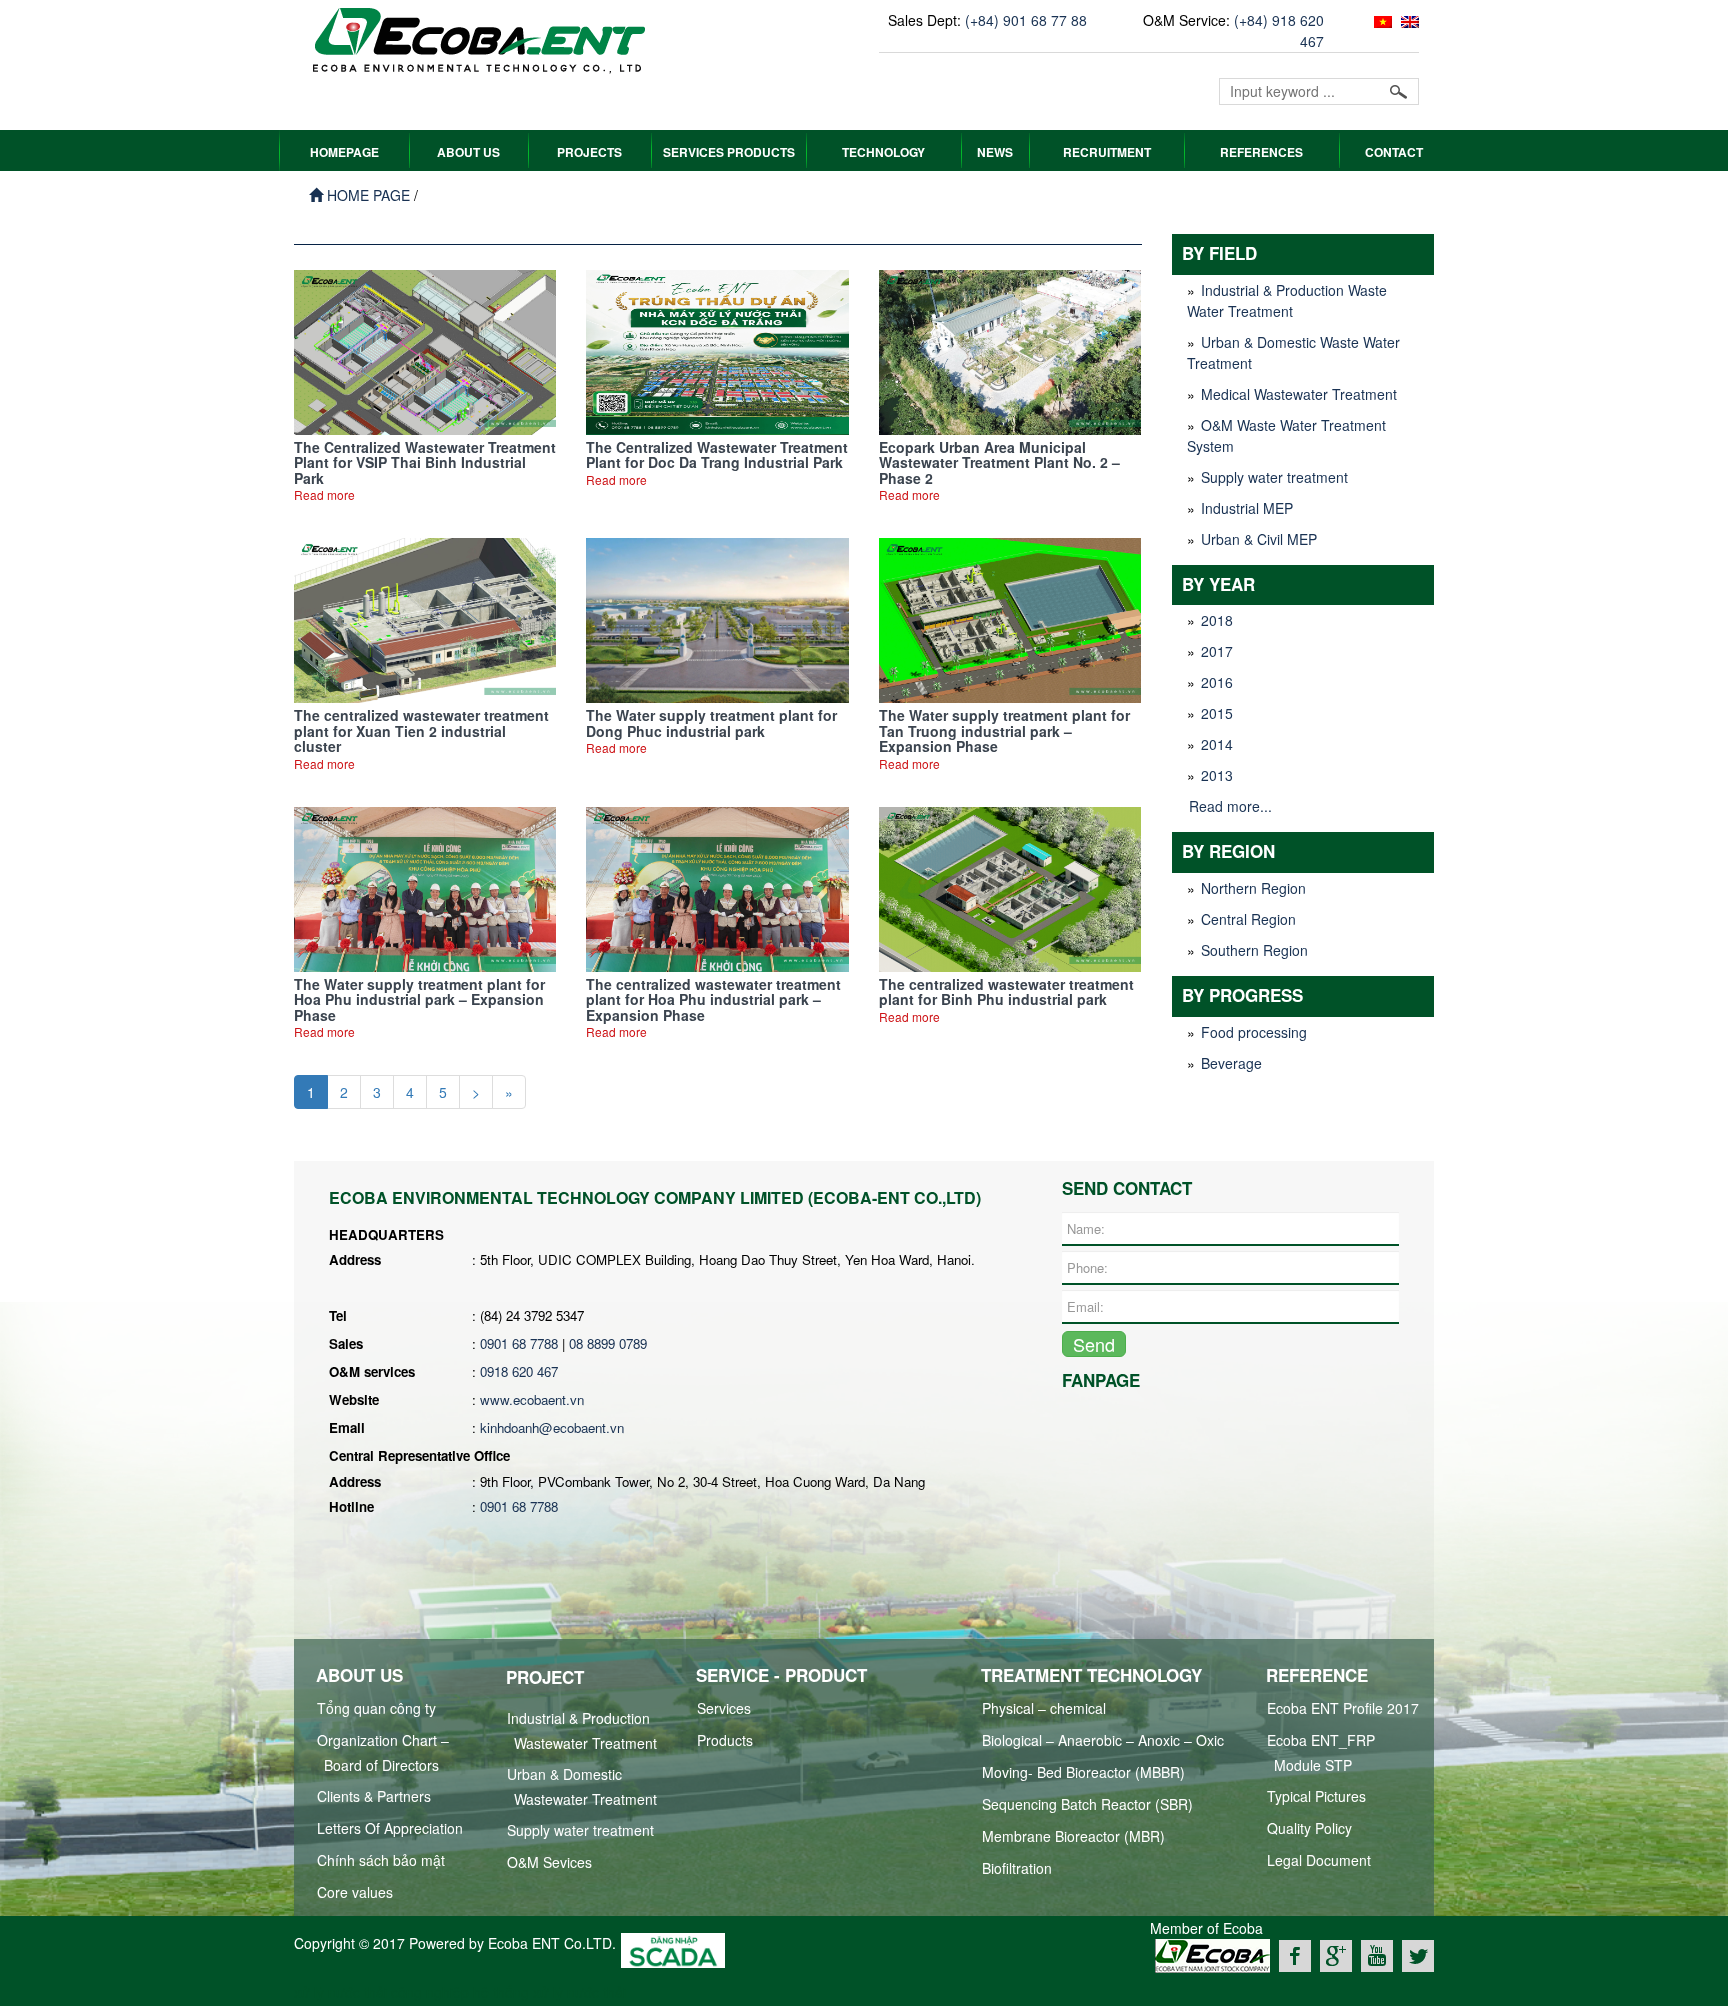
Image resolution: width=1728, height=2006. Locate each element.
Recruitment (1107, 152)
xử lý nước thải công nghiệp (381, 1992)
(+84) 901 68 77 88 (1026, 20)
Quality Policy (1309, 1828)
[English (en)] (1407, 20)
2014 (1217, 744)
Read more (324, 494)
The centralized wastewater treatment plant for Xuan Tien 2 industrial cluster (421, 730)
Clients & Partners (374, 1796)
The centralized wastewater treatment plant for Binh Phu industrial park (1006, 991)
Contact (1394, 152)
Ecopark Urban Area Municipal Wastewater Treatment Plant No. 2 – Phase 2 (999, 462)
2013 (1217, 775)
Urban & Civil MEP (1259, 539)
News (995, 152)
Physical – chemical (1044, 1708)
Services (724, 1708)
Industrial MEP (1247, 508)
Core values (355, 1892)
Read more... (1230, 806)
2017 (1217, 651)
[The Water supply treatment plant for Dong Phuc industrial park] (717, 619)
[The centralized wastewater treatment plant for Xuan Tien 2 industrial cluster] (425, 619)
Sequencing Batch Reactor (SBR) (1087, 1804)
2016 (1217, 682)
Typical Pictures (1316, 1796)
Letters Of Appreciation (390, 1828)
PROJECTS (589, 152)
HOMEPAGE (344, 152)
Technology (883, 152)
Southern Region (1254, 950)
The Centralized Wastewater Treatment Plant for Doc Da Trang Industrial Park (717, 454)
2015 (1217, 713)
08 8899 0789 (608, 1343)
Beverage (1231, 1063)
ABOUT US (468, 152)
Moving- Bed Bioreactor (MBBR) (1083, 1772)
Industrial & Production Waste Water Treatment (1287, 300)
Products (725, 1740)
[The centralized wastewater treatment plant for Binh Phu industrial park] (1010, 887)
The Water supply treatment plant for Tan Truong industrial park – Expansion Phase (1004, 730)
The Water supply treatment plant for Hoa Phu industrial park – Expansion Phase (419, 999)
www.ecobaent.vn (532, 1399)
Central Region (1248, 919)
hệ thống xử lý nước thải (549, 1992)
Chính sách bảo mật (381, 1860)
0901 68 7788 (519, 1343)
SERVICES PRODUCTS (729, 152)
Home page (366, 195)
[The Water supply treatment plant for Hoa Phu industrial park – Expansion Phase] (425, 887)
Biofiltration (1017, 1868)
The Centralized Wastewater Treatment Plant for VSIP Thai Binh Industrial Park (425, 462)
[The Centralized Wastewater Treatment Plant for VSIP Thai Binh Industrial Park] (425, 350)
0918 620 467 (519, 1371)
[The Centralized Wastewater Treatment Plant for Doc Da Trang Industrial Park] (717, 350)
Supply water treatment (1274, 477)
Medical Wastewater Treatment (1299, 394)
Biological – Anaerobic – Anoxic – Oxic (1103, 1740)
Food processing (1254, 1032)
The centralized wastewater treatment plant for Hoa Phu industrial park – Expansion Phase (713, 999)
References (1261, 152)
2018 (1217, 620)
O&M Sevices (549, 1862)
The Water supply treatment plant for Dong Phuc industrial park (711, 722)
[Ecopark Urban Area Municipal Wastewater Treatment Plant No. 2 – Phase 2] (1010, 350)
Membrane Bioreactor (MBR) (1073, 1836)
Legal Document (1319, 1860)
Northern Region (1253, 888)
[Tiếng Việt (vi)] (1380, 20)
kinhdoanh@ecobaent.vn (552, 1427)
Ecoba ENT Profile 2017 (1343, 1708)
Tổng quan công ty (376, 1708)
